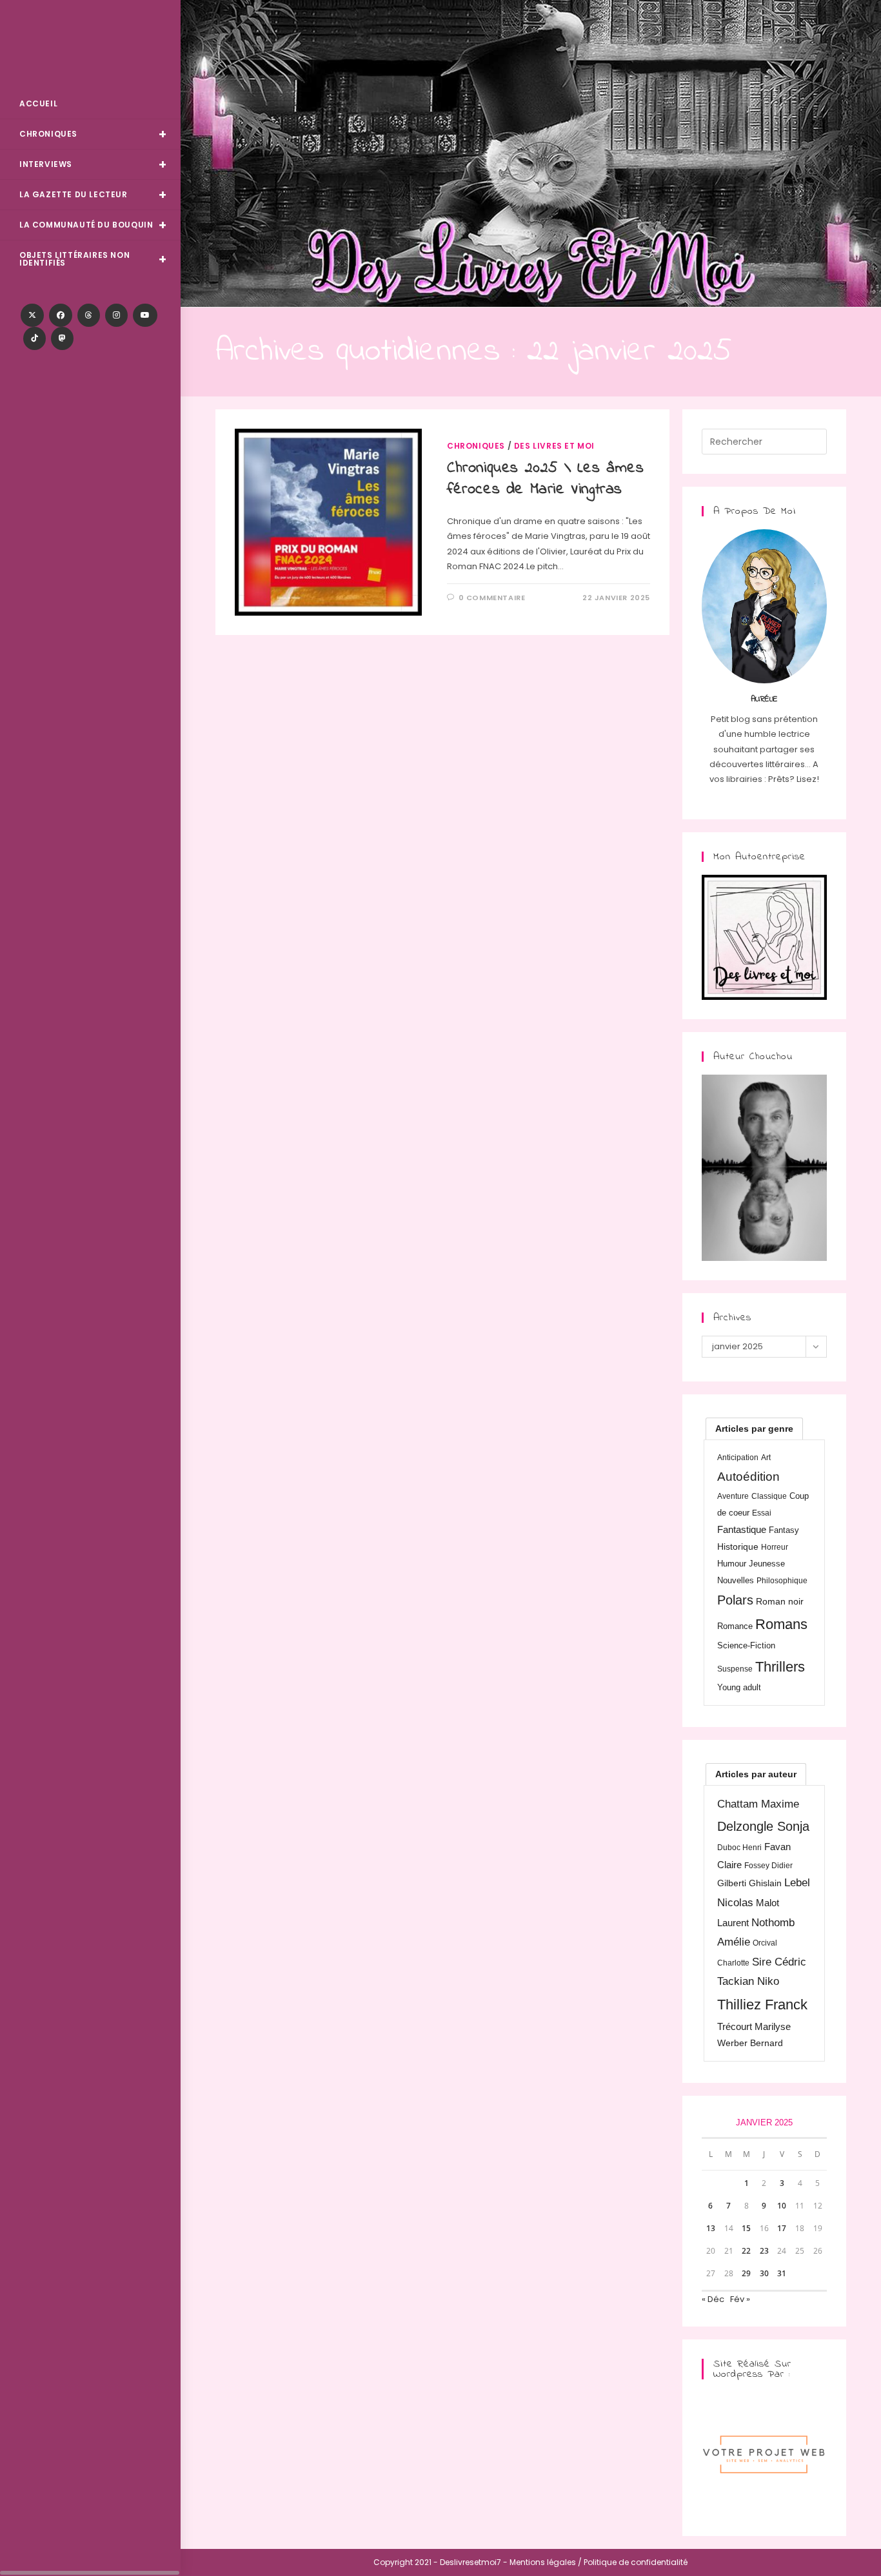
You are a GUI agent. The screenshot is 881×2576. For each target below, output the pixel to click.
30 (764, 2273)
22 (746, 2251)
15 (746, 2228)
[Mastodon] (62, 338)
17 (782, 2228)
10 (782, 2206)
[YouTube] (145, 315)
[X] (32, 315)
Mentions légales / (546, 2562)
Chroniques (476, 446)
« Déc (713, 2299)
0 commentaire (492, 598)
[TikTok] (35, 338)
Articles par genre (754, 1429)
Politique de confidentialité (636, 2562)
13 (711, 2228)
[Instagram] (116, 315)
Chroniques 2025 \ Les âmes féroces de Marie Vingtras (546, 479)
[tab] (754, 1429)
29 (746, 2273)
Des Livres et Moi (90, 46)
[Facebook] (61, 315)
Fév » (740, 2299)
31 (782, 2273)
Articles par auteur (756, 1774)
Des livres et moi (554, 446)
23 (764, 2251)
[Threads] (89, 315)
